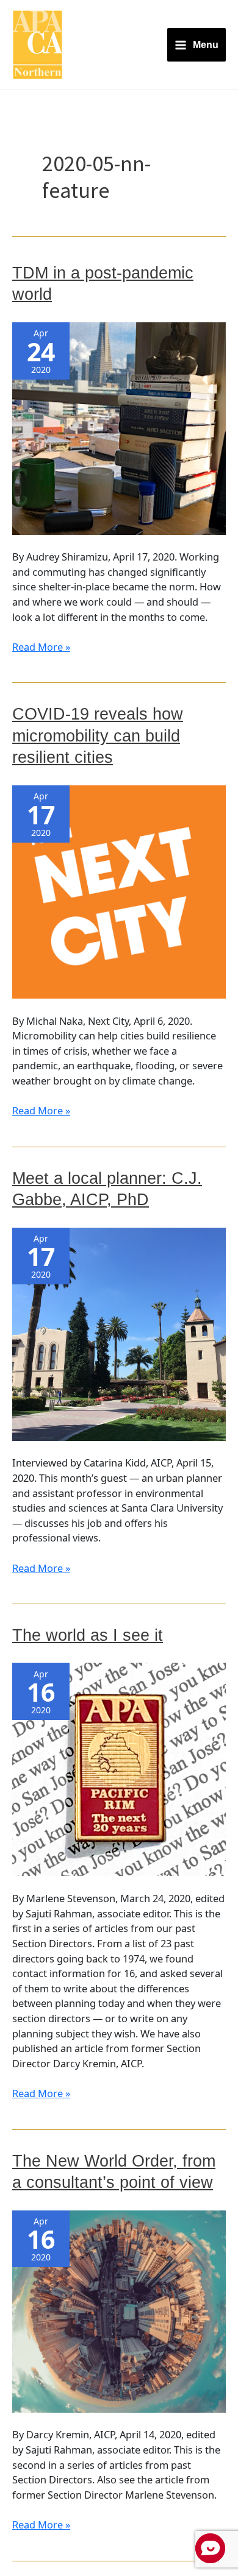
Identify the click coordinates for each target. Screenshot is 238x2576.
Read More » (41, 647)
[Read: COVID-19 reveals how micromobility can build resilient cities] (119, 890)
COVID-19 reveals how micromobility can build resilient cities (98, 735)
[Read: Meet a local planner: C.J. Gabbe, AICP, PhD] (119, 1333)
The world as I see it (88, 1635)
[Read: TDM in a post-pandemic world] (119, 427)
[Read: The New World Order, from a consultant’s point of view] (119, 2310)
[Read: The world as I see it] (119, 1768)
